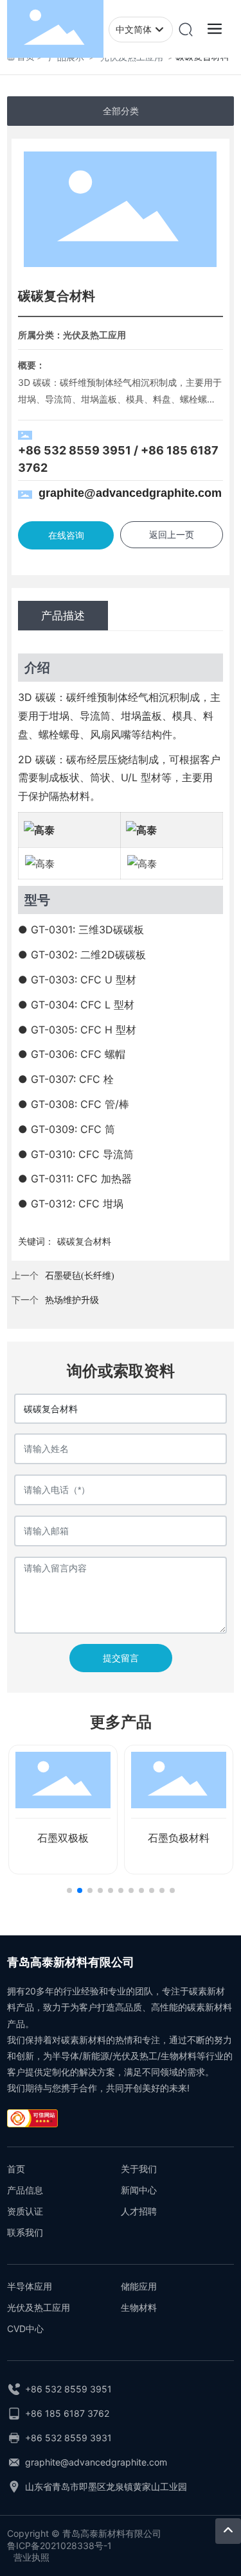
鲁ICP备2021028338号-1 (59, 2546)
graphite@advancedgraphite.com (130, 493)
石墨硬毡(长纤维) (80, 1276)
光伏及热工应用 (39, 2307)
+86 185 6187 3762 (67, 2413)
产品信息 (25, 2190)
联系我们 (25, 2232)
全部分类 (121, 111)
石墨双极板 (63, 1838)
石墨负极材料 (179, 1838)
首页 (16, 2169)
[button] (69, 1890)
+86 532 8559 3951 (75, 450)
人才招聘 (139, 2211)
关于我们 (139, 2169)
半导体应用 (30, 2286)
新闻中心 (139, 2190)
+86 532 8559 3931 (68, 2438)
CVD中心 (25, 2329)
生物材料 (139, 2307)
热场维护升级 (72, 1300)
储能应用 (139, 2286)
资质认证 (25, 2211)
